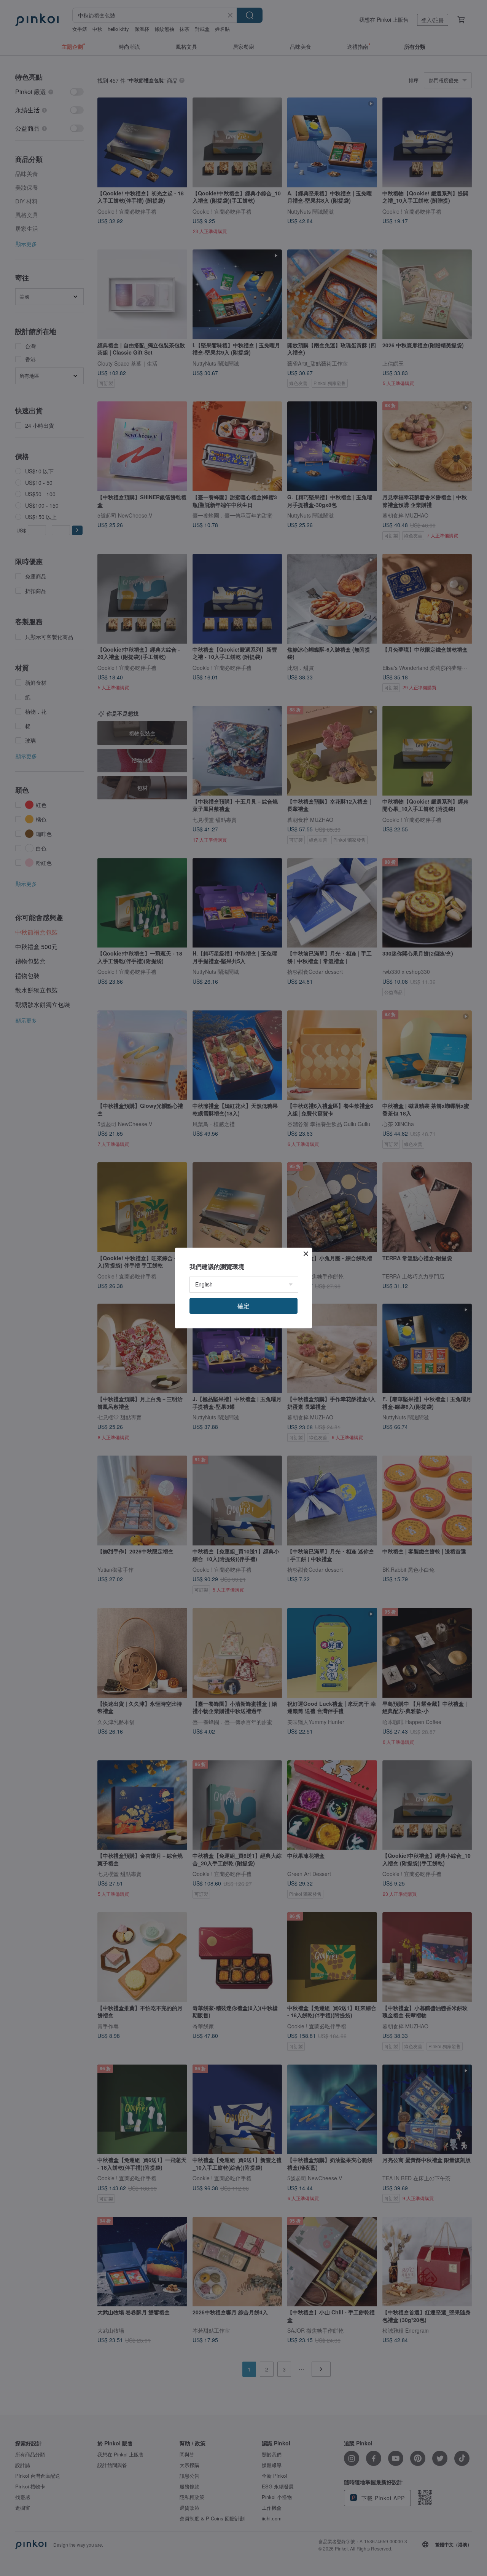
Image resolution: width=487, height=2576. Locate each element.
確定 (243, 1306)
